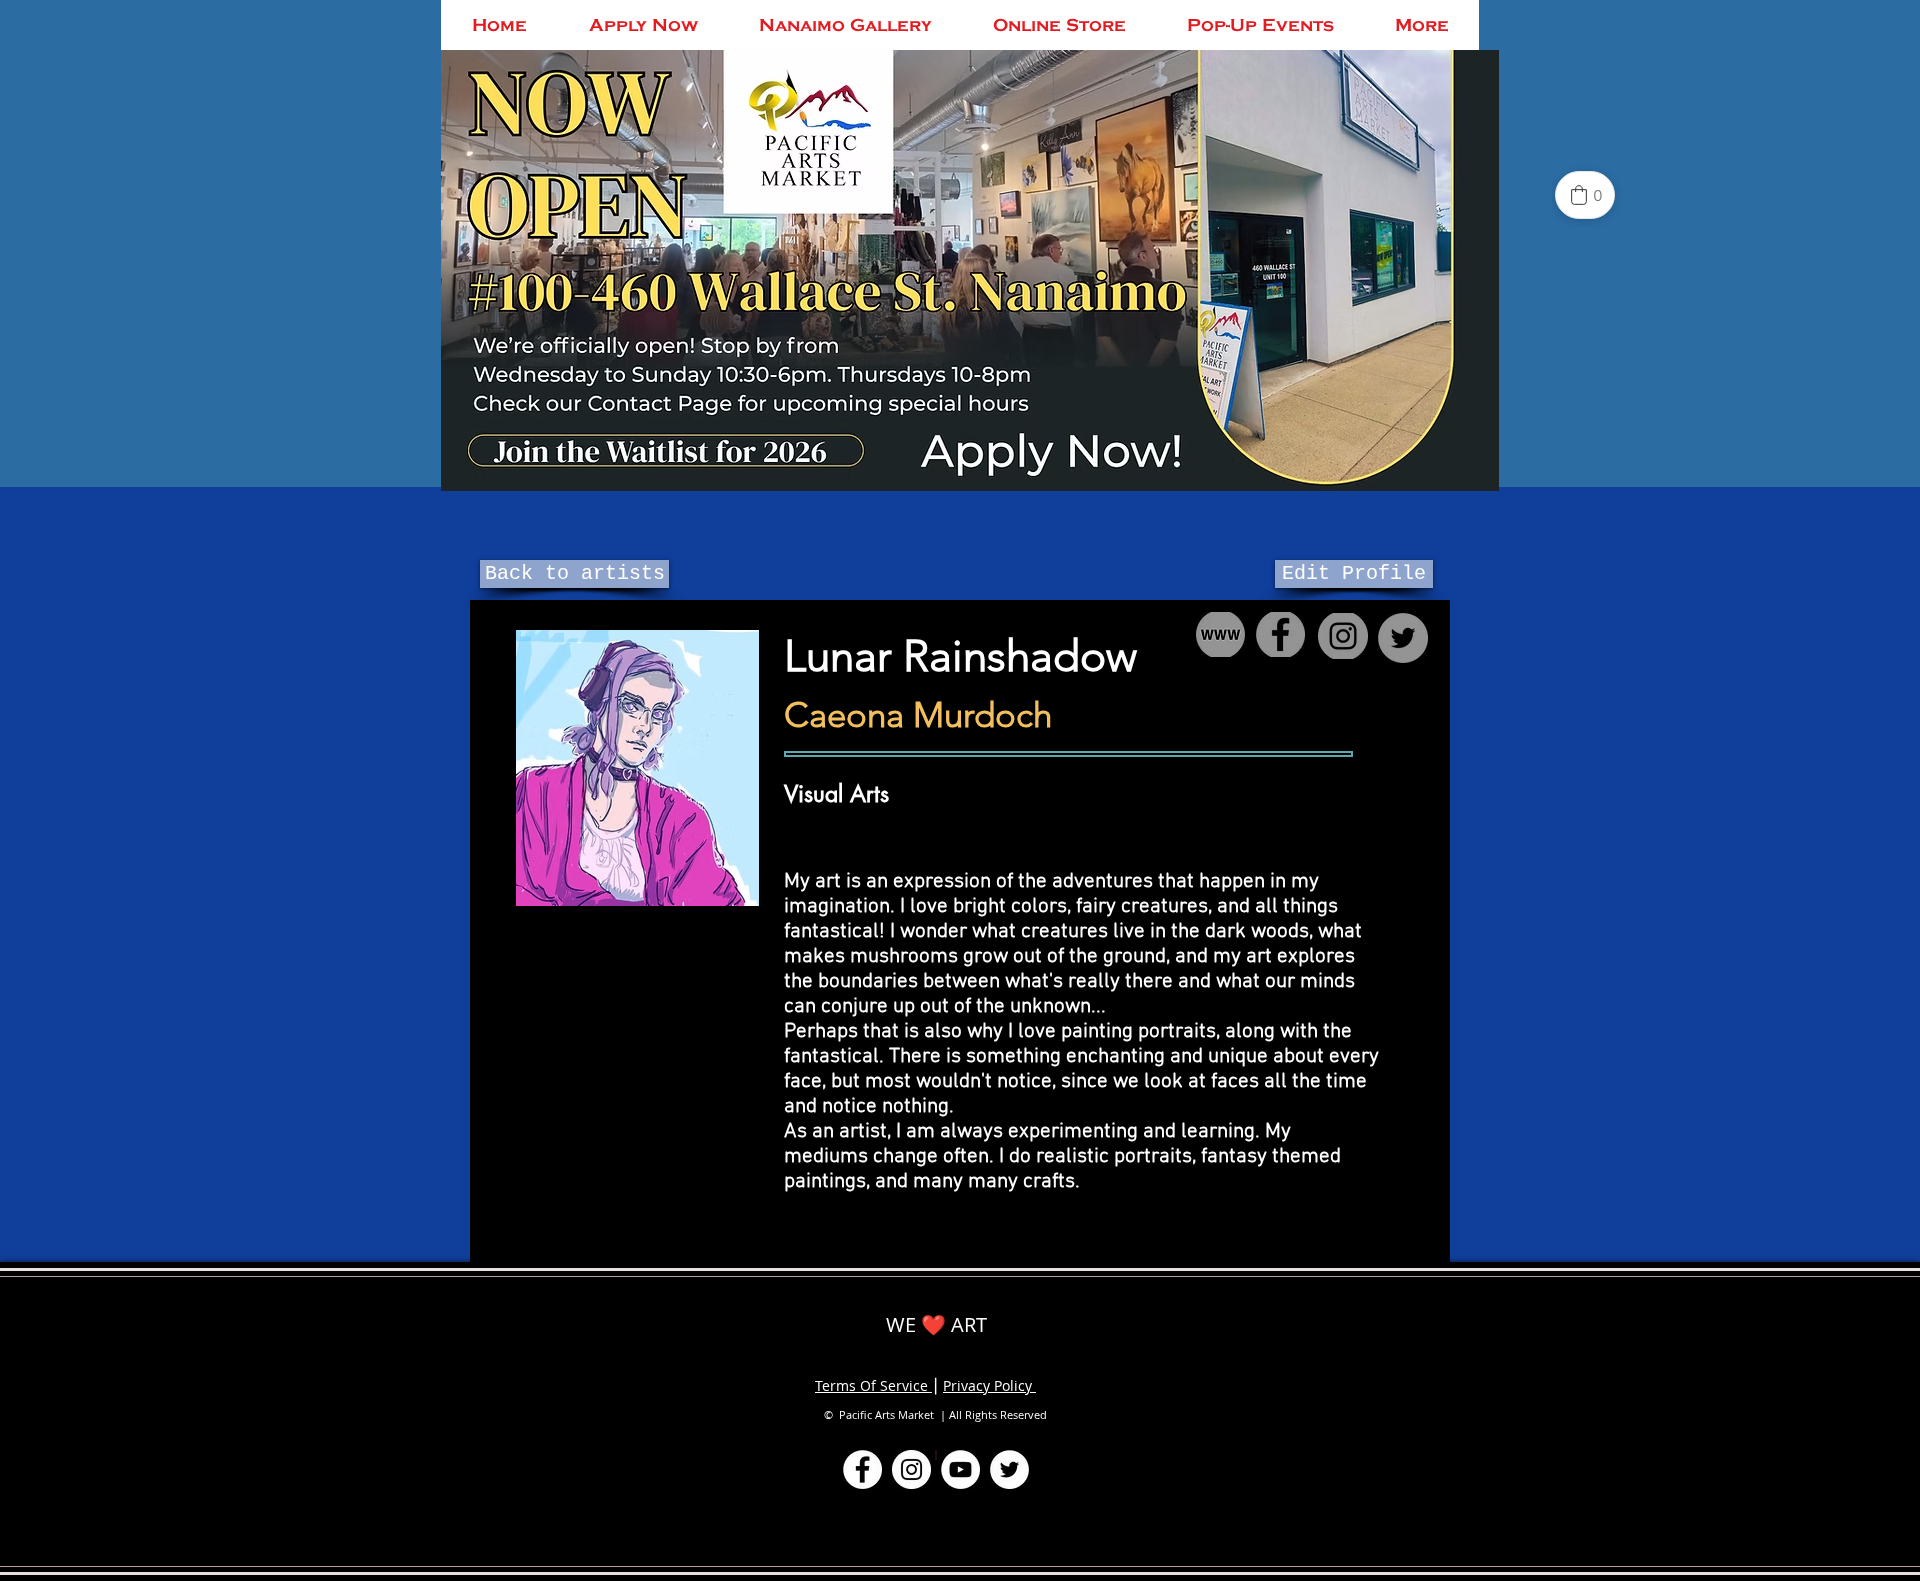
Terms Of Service (873, 1385)
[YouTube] (960, 1469)
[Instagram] (911, 1469)
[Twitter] (1009, 1469)
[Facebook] (862, 1469)
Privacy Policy (989, 1385)
